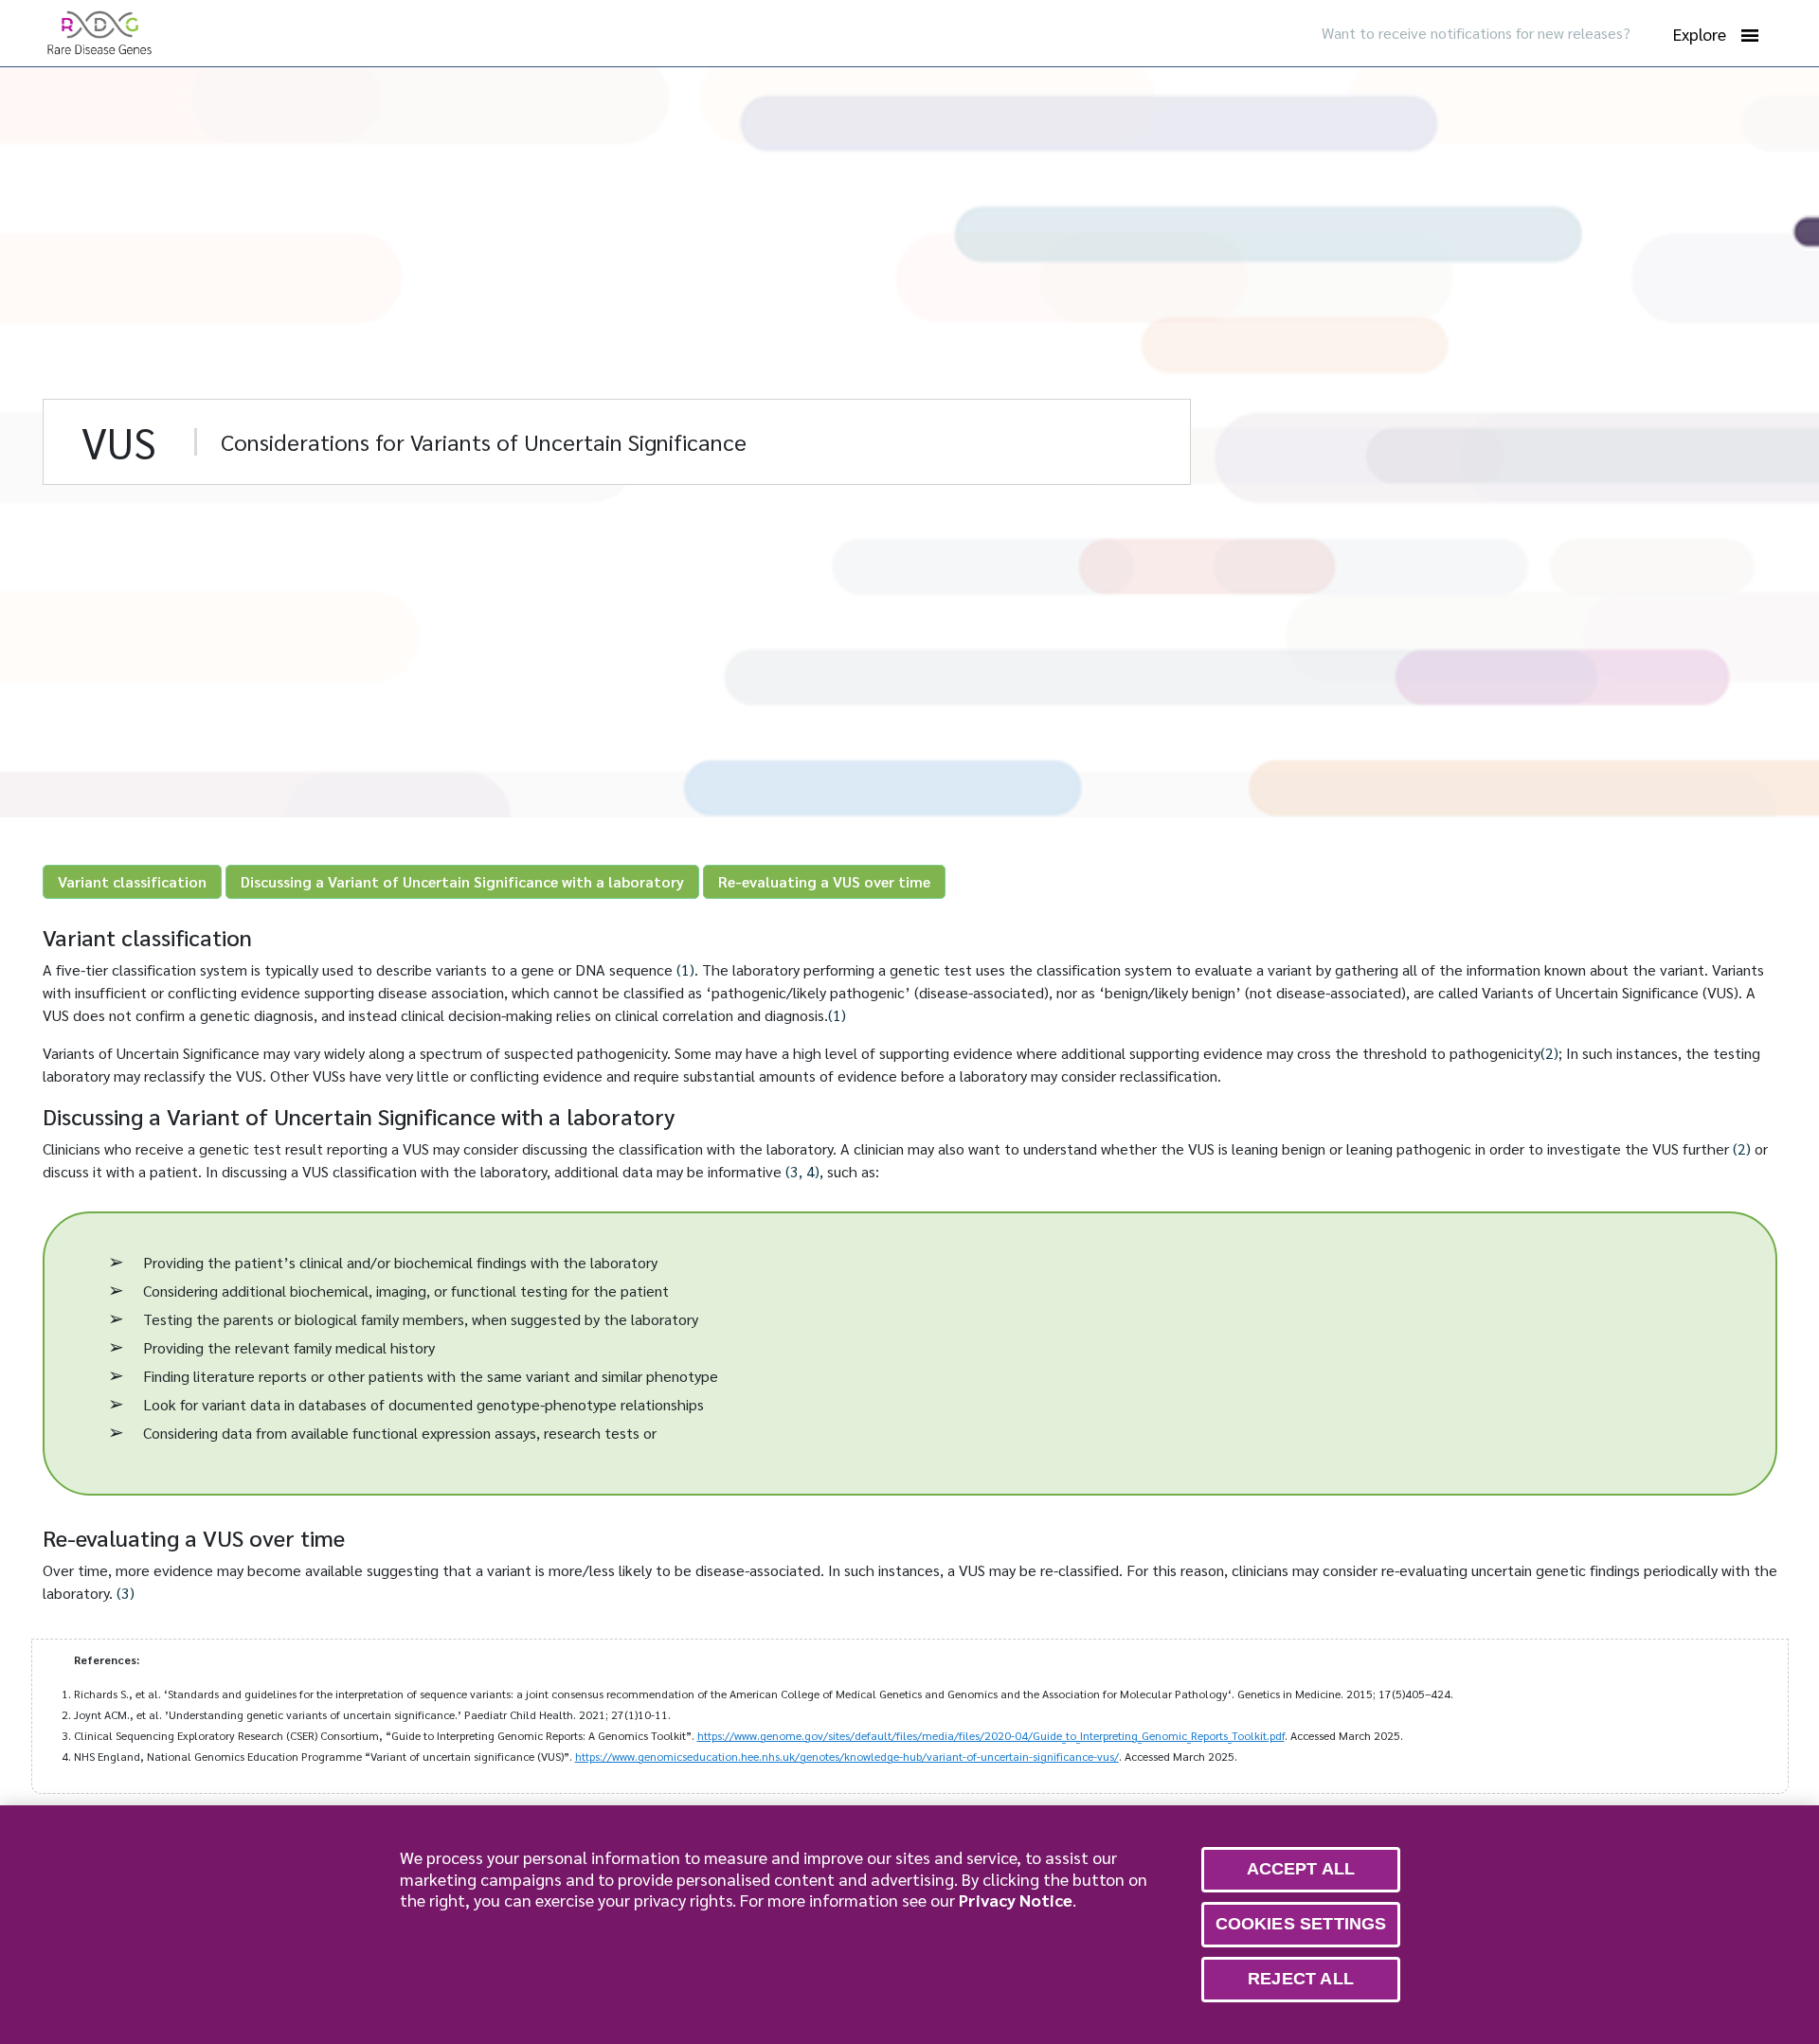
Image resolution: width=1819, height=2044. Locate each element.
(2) (1549, 1053)
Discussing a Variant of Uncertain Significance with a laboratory (462, 881)
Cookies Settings (1301, 1924)
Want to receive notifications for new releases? (1476, 33)
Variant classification (132, 881)
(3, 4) (802, 1171)
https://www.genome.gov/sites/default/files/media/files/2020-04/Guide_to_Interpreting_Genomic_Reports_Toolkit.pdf (991, 1735)
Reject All (1301, 1979)
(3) (126, 1593)
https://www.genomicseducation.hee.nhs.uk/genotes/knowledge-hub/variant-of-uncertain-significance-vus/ (847, 1756)
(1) (685, 969)
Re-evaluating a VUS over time (824, 881)
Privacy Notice (1016, 1900)
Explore (1700, 34)
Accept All (1301, 1869)
